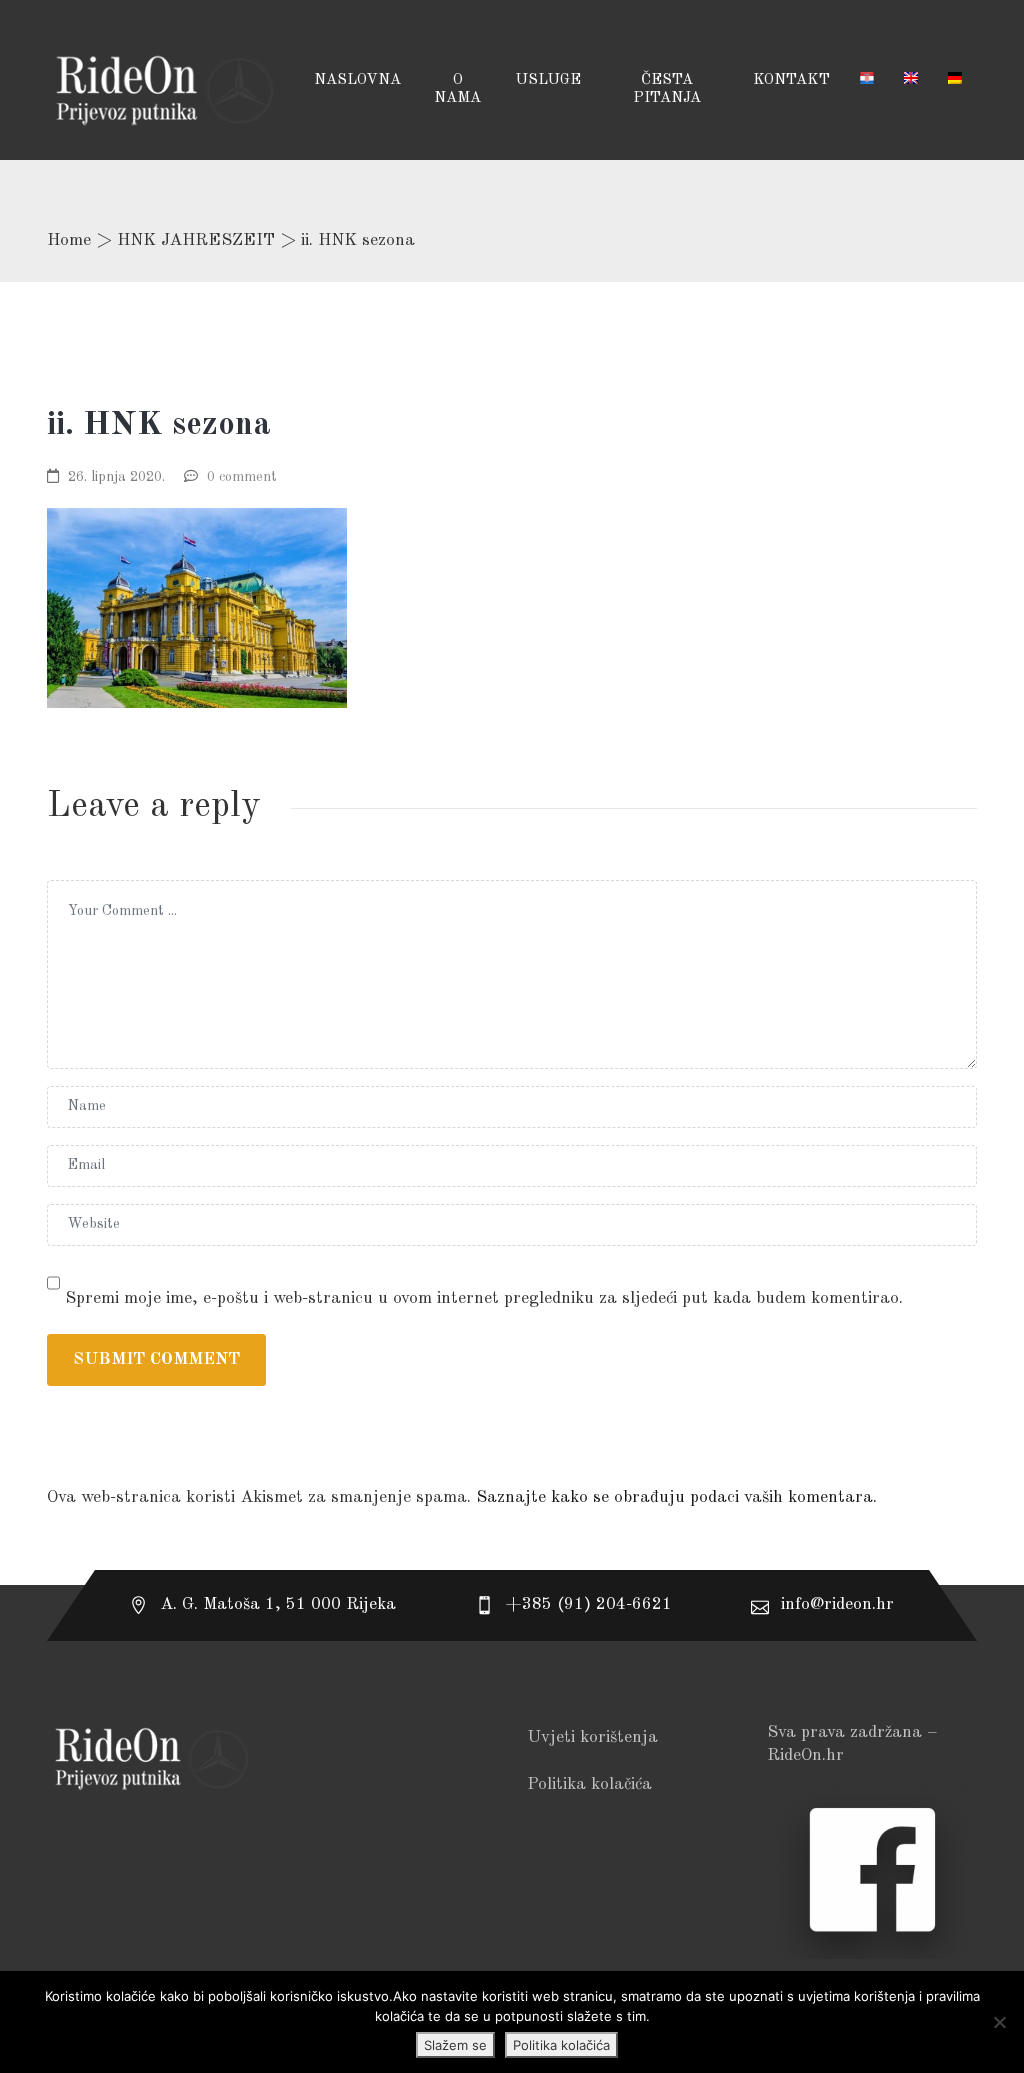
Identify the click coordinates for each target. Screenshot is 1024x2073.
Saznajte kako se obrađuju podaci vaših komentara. (676, 1497)
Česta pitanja (667, 89)
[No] (999, 2022)
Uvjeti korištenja (592, 1737)
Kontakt (791, 80)
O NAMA (457, 89)
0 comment (242, 477)
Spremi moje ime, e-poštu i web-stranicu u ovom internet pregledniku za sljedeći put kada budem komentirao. (484, 1298)
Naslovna (357, 80)
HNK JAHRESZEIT (196, 240)
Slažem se (455, 2045)
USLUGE (548, 80)
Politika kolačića (589, 1784)
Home (69, 240)
